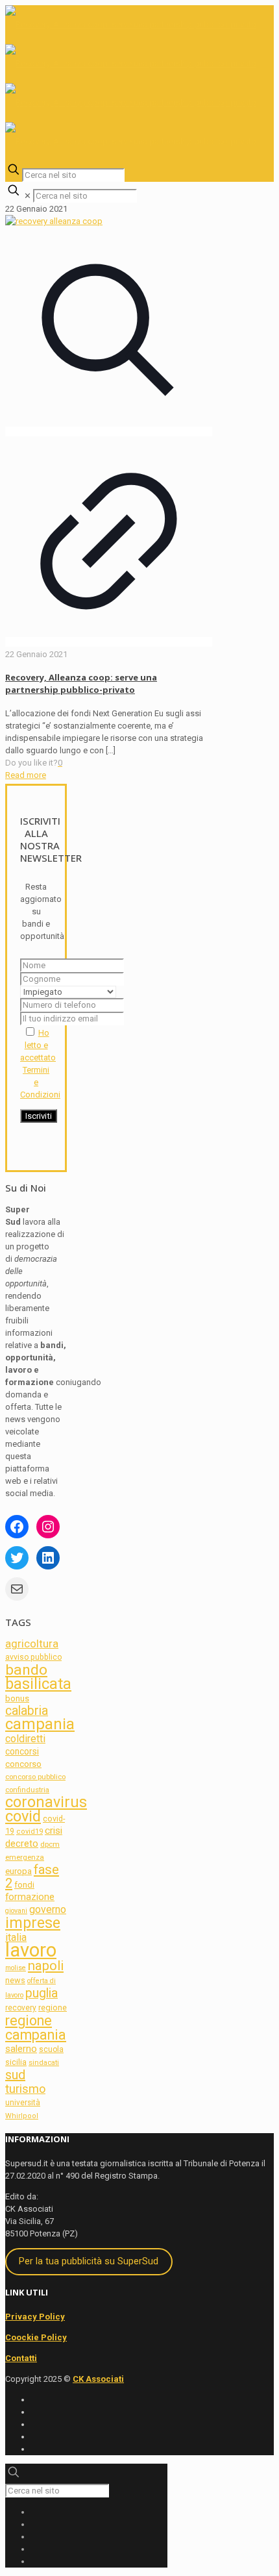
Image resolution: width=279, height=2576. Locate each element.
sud (15, 2075)
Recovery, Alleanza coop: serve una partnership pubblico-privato (81, 683)
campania (40, 1724)
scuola (51, 2049)
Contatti (21, 2358)
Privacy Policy (35, 2317)
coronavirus (46, 1802)
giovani (16, 1911)
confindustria (27, 1790)
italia (16, 1937)
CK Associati (98, 2379)
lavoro (31, 1950)
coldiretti (25, 1739)
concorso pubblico (35, 1777)
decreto (22, 1844)
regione (53, 2007)
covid (23, 1816)
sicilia (16, 2062)
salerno (21, 2049)
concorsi (22, 1751)
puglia (42, 1993)
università (23, 2103)
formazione (30, 1897)
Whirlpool (22, 2116)
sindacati (44, 2063)
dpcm (50, 1844)
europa (18, 1871)
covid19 (30, 1832)
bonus (17, 1698)
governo (48, 1909)
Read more (26, 775)
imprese (33, 1923)
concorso (23, 1764)
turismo (25, 2089)
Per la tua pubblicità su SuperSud (89, 2261)
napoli (46, 1966)
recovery (21, 2008)
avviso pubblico (33, 1657)
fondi (24, 1885)
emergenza (25, 1857)
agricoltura (32, 1644)
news (15, 1980)
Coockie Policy (36, 2337)
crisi (54, 1831)
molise (16, 1968)
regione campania (36, 2028)
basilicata (38, 1684)
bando (26, 1670)
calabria (27, 1711)
